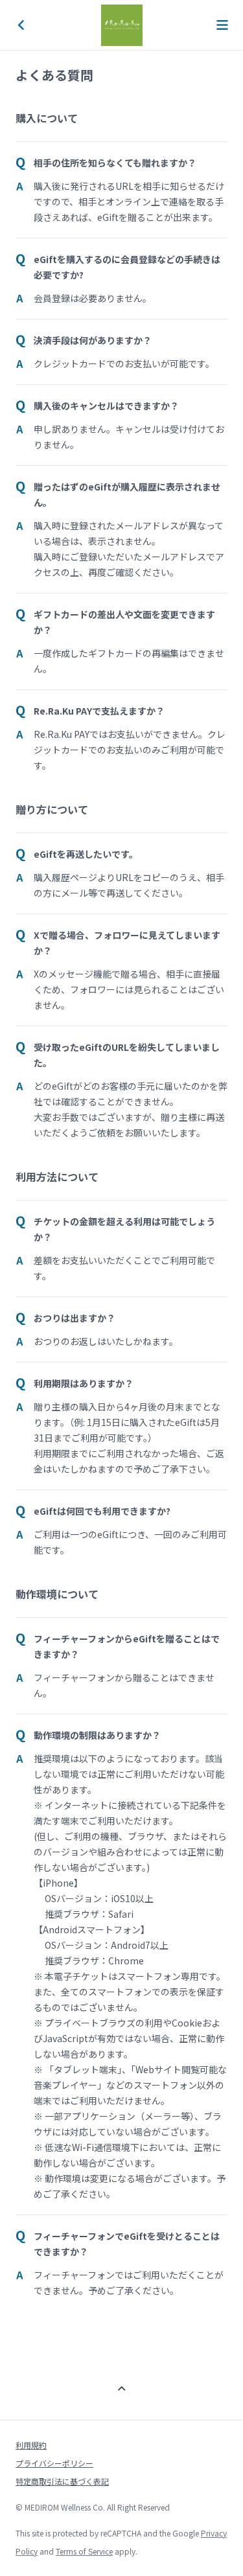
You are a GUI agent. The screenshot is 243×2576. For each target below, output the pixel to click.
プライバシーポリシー (54, 2463)
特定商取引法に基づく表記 (62, 2481)
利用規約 (31, 2445)
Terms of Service (84, 2551)
